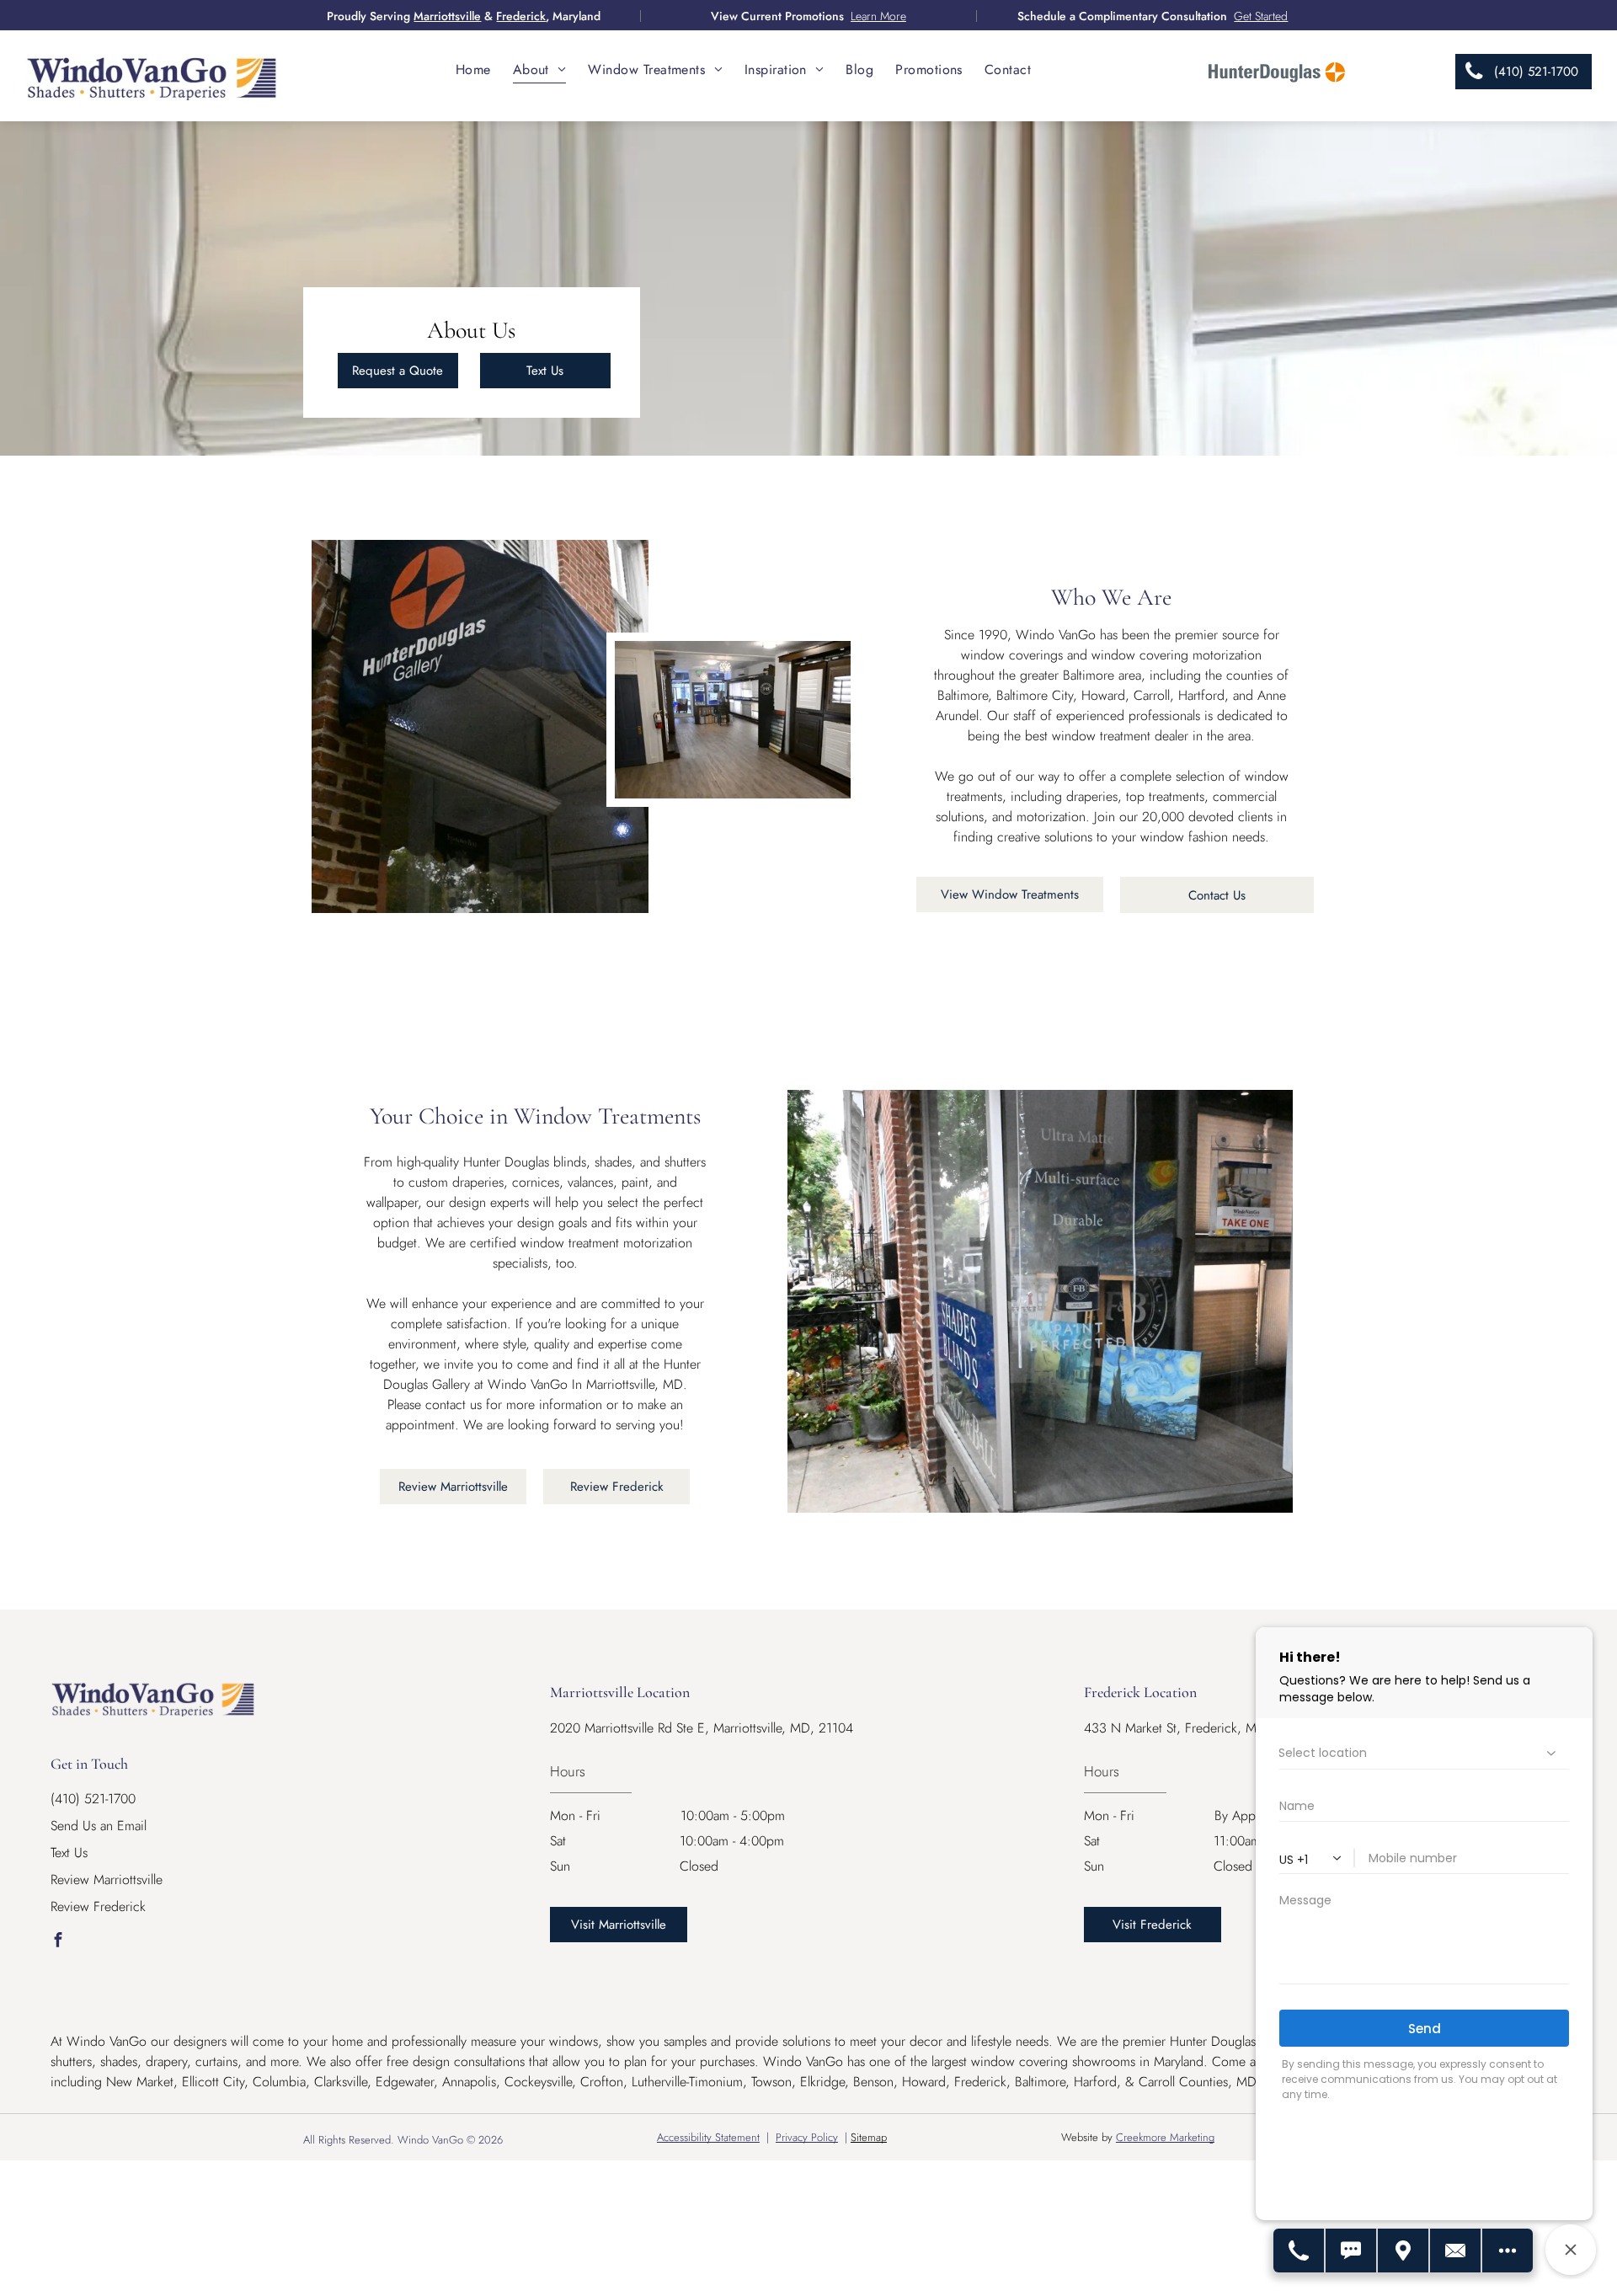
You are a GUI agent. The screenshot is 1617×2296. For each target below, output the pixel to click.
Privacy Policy (807, 2137)
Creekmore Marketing (1165, 2137)
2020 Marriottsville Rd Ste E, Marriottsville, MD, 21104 (702, 1728)
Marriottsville (447, 16)
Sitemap (869, 2137)
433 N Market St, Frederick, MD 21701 (1194, 1728)
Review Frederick (98, 1906)
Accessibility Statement (708, 2137)
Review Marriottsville (107, 1880)
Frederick (521, 16)
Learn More (878, 16)
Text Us (69, 1853)
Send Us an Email (99, 1826)
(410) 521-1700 (93, 1799)
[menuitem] (473, 69)
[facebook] (58, 1942)
